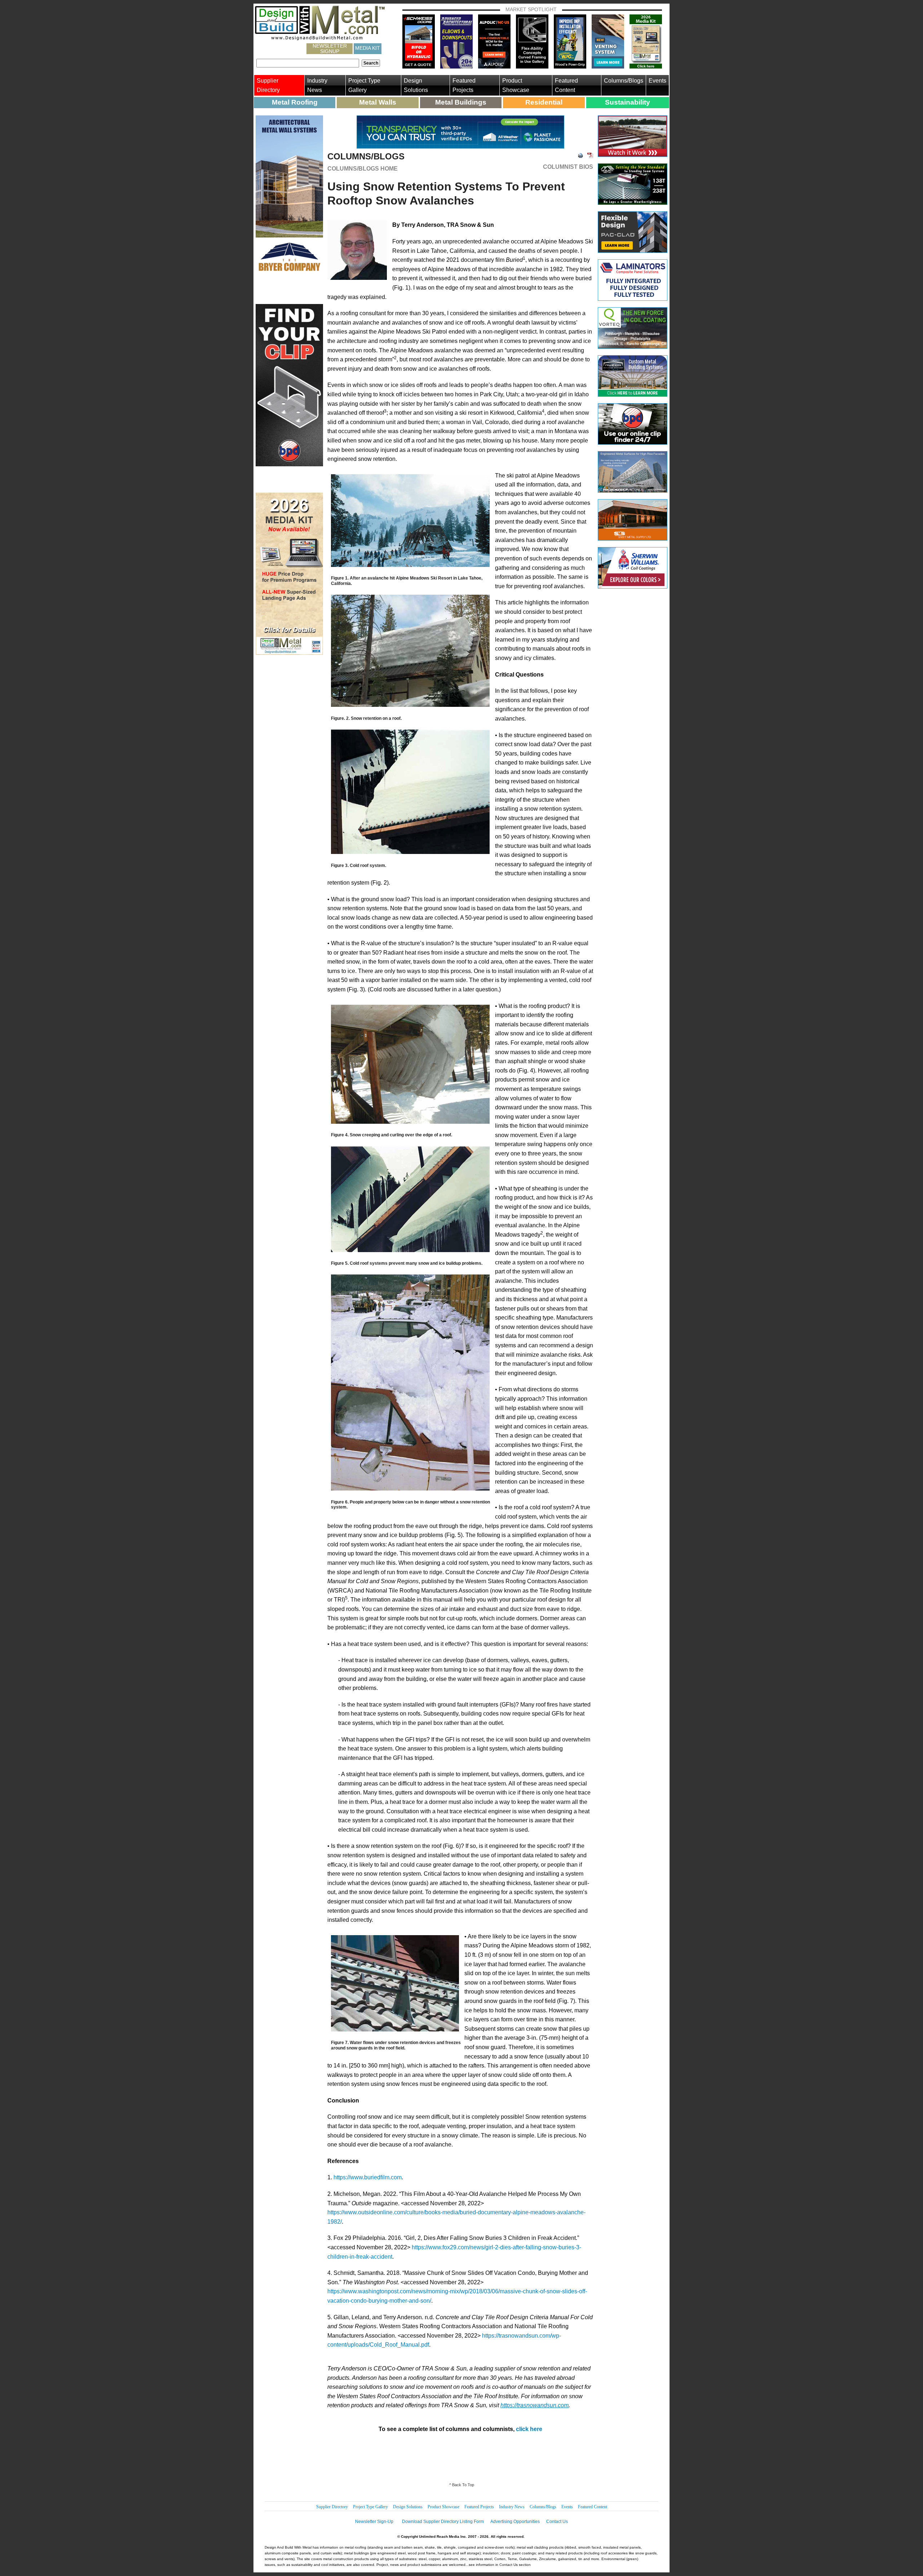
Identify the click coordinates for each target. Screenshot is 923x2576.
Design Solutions (416, 85)
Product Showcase (516, 85)
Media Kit (368, 48)
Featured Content (566, 85)
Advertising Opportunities (515, 2522)
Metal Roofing (295, 102)
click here (529, 2429)
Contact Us (557, 2522)
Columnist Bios (568, 167)
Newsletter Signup (330, 49)
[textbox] (308, 63)
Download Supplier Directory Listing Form (443, 2522)
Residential (544, 102)
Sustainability (628, 102)
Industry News (317, 85)
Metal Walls (378, 102)
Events (657, 81)
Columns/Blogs (624, 81)
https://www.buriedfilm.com (368, 2177)
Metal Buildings (461, 102)
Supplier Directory (268, 85)
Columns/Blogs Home (363, 169)
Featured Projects (464, 85)
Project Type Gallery (364, 85)
